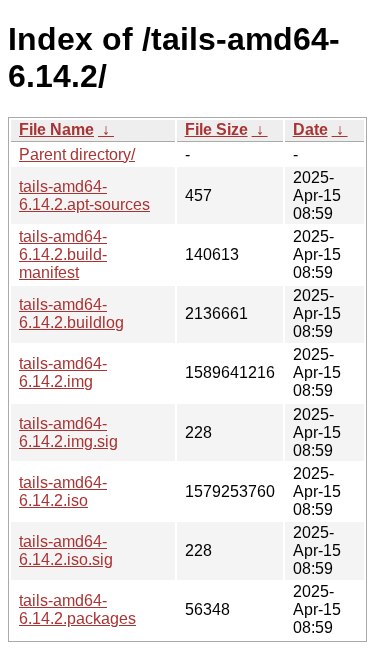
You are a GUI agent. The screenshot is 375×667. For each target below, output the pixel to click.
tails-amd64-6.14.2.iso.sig (66, 550)
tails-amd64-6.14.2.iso (63, 491)
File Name (56, 129)
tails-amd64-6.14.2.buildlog (71, 313)
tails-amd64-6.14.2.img (63, 372)
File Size (216, 129)
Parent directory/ (77, 154)
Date (310, 129)
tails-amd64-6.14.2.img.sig (68, 432)
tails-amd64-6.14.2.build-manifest (63, 254)
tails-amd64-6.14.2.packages (77, 609)
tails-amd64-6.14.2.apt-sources (84, 195)
